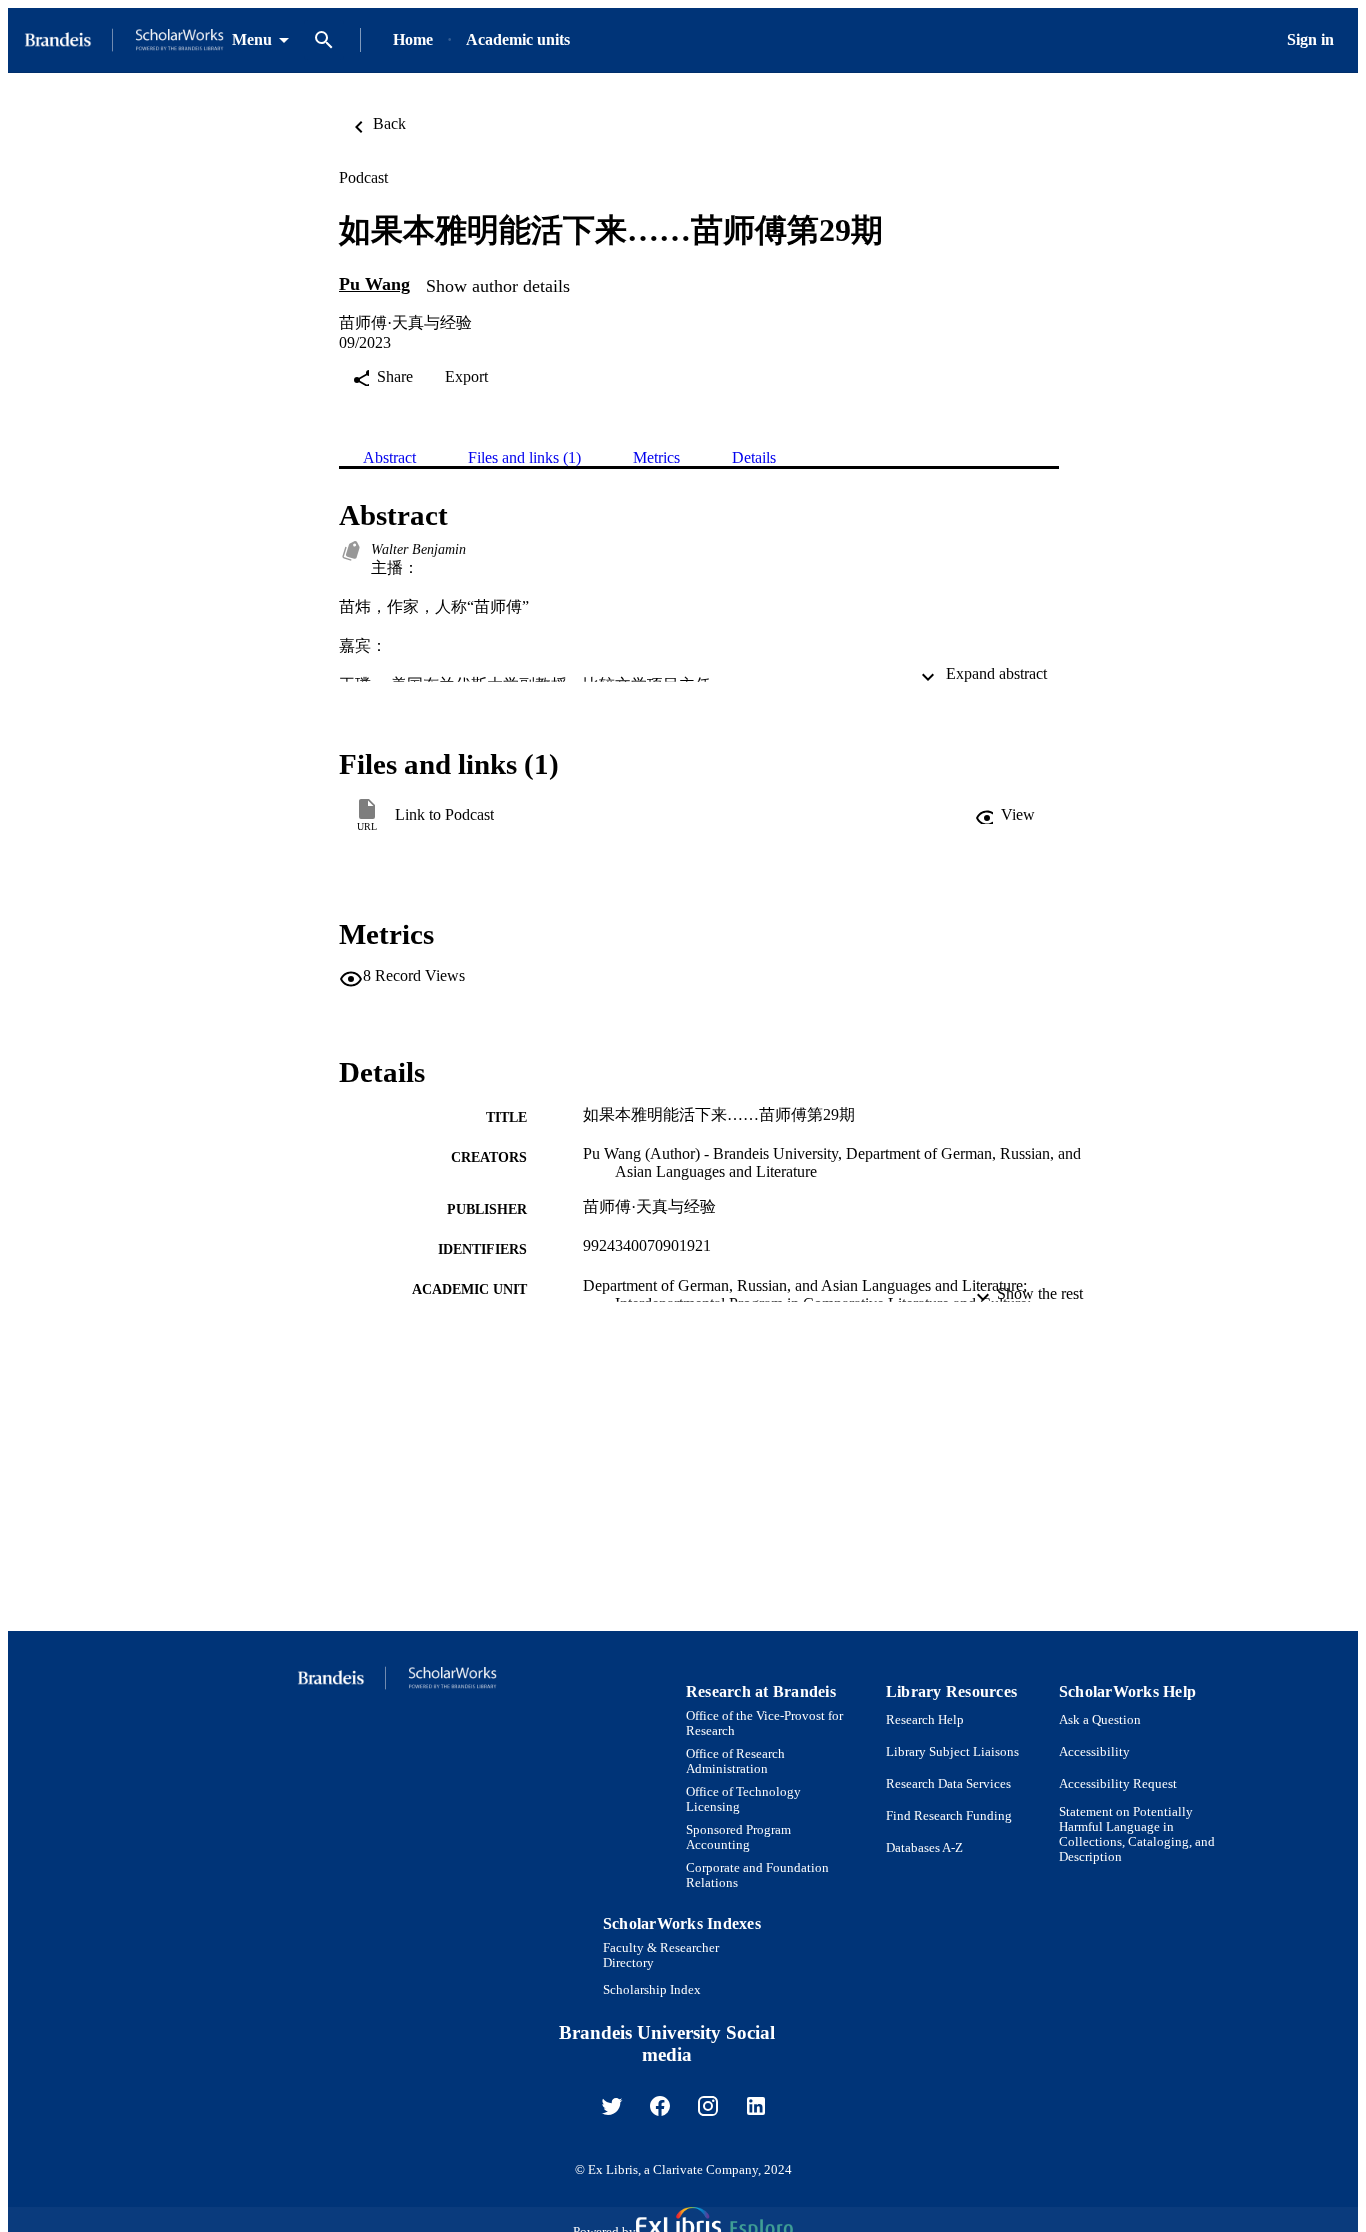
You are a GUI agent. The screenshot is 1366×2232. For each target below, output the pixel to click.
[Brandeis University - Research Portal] (124, 40)
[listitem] (612, 2106)
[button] (1005, 815)
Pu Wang (374, 284)
